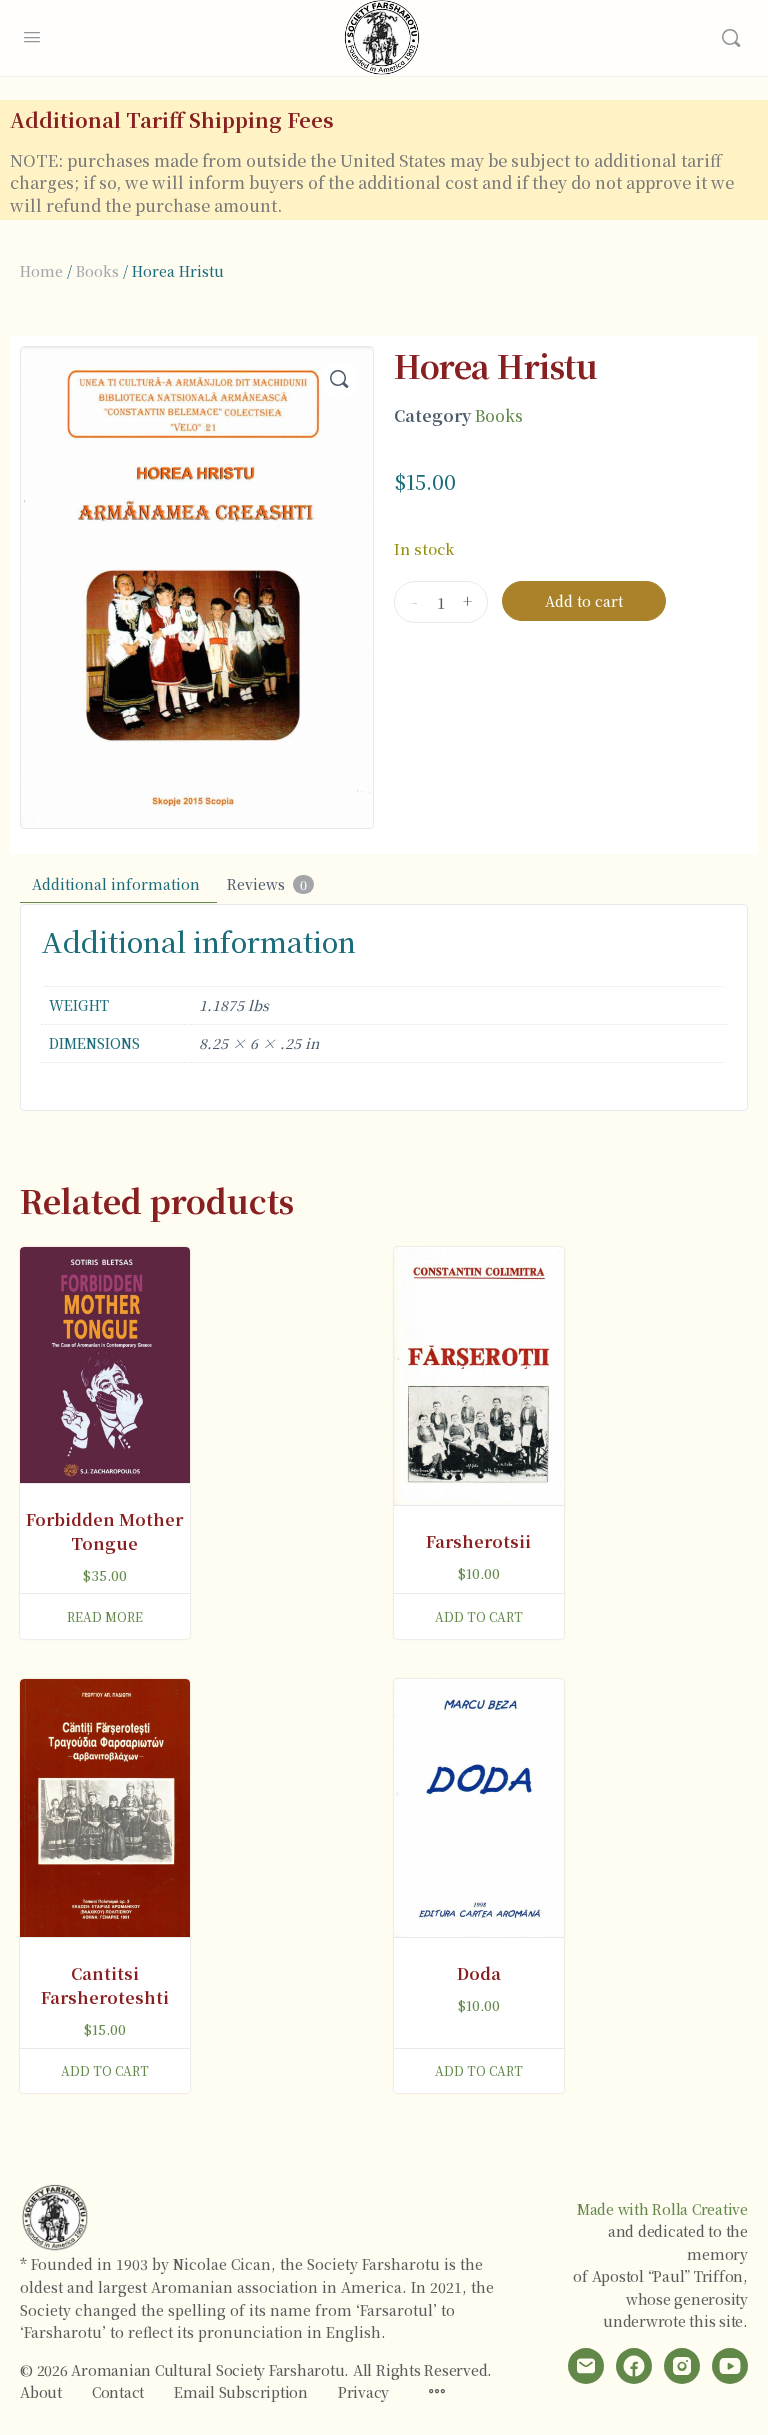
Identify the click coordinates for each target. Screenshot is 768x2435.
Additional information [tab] (116, 884)
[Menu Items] (437, 2392)
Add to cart (584, 601)
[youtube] (730, 2366)
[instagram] (682, 2366)
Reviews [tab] (267, 884)
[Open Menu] (32, 34)
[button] (339, 381)
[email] (586, 2366)
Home (41, 271)
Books (97, 271)
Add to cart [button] (479, 1616)
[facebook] (634, 2366)
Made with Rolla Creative (662, 2209)
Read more (105, 1616)
